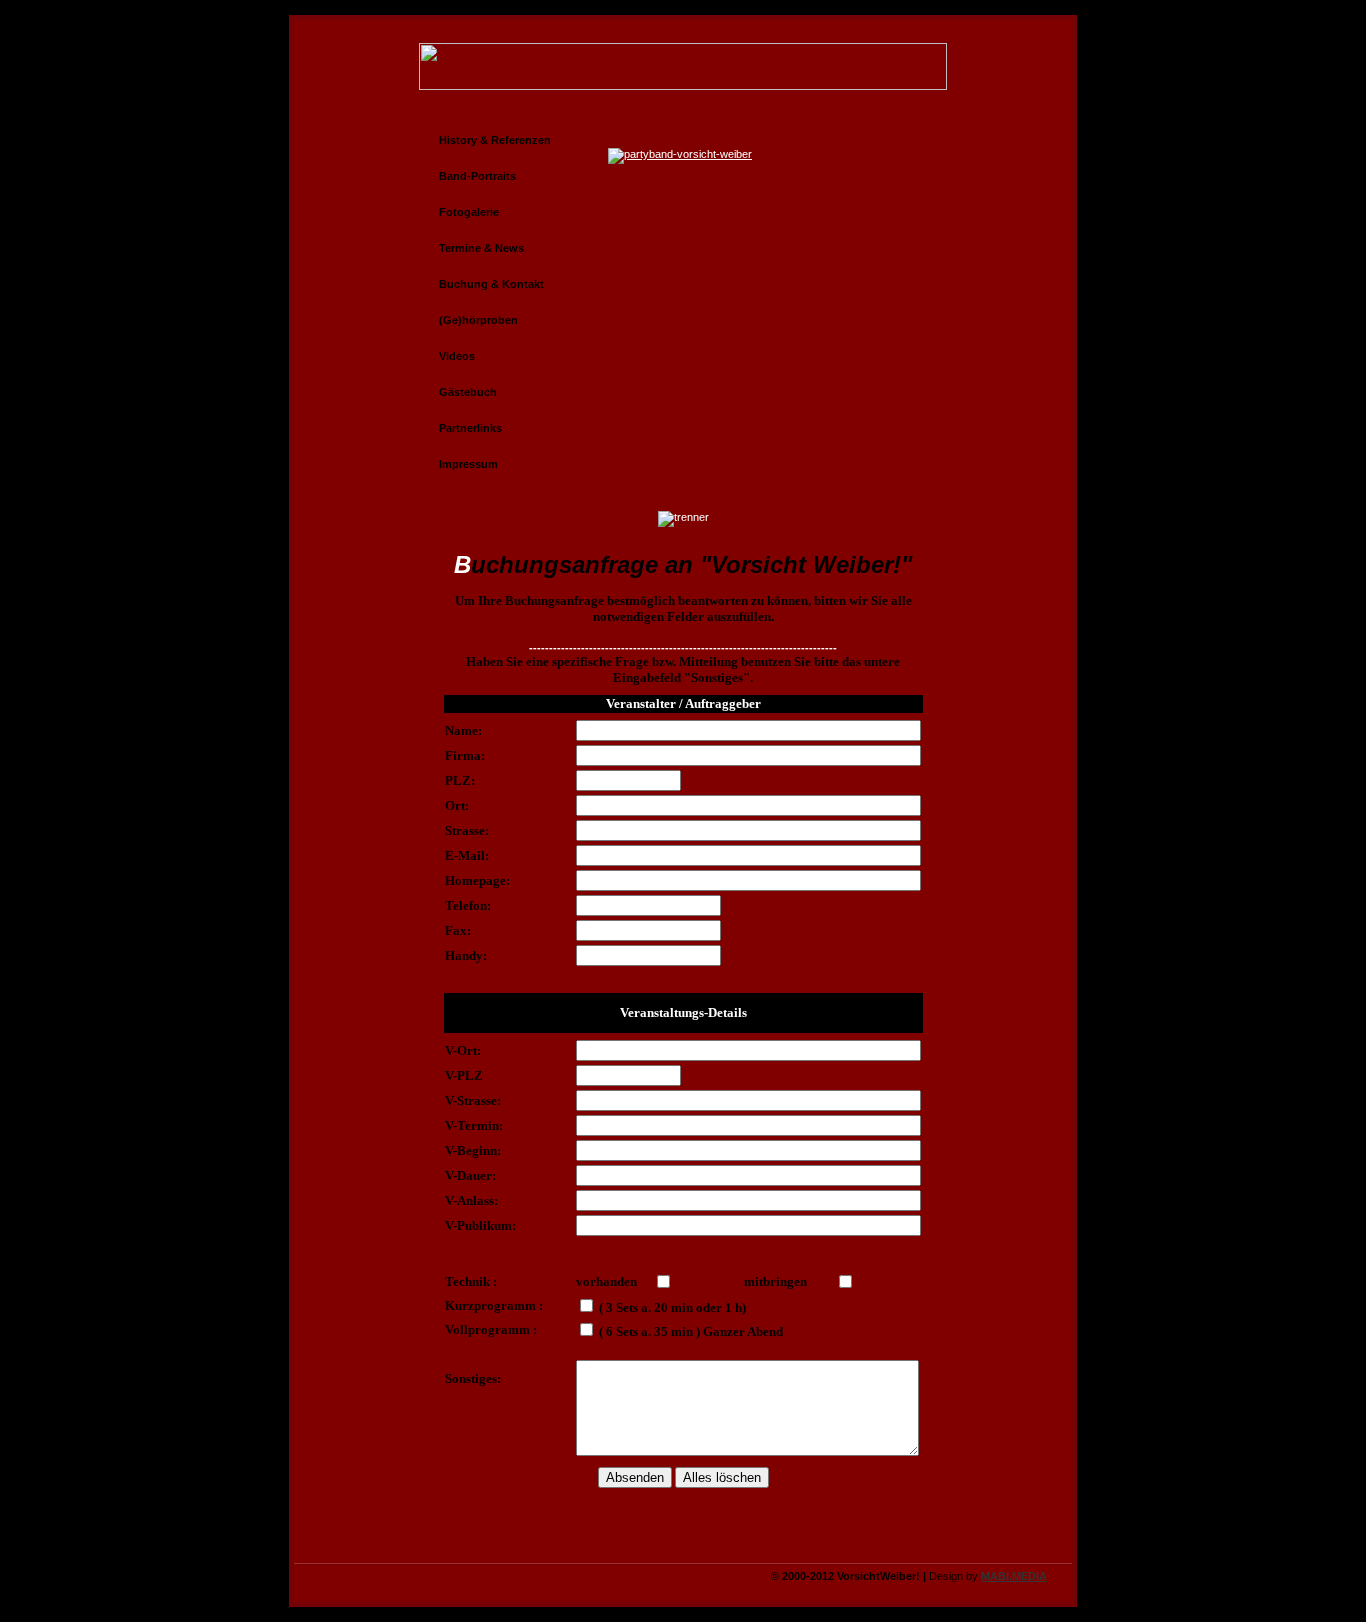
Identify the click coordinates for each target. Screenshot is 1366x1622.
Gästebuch (468, 392)
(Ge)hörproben (478, 320)
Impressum (468, 464)
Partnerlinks (470, 428)
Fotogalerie (469, 212)
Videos (457, 356)
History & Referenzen (495, 140)
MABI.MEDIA (1014, 1576)
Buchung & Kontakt (491, 284)
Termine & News (481, 248)
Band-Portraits (477, 176)
